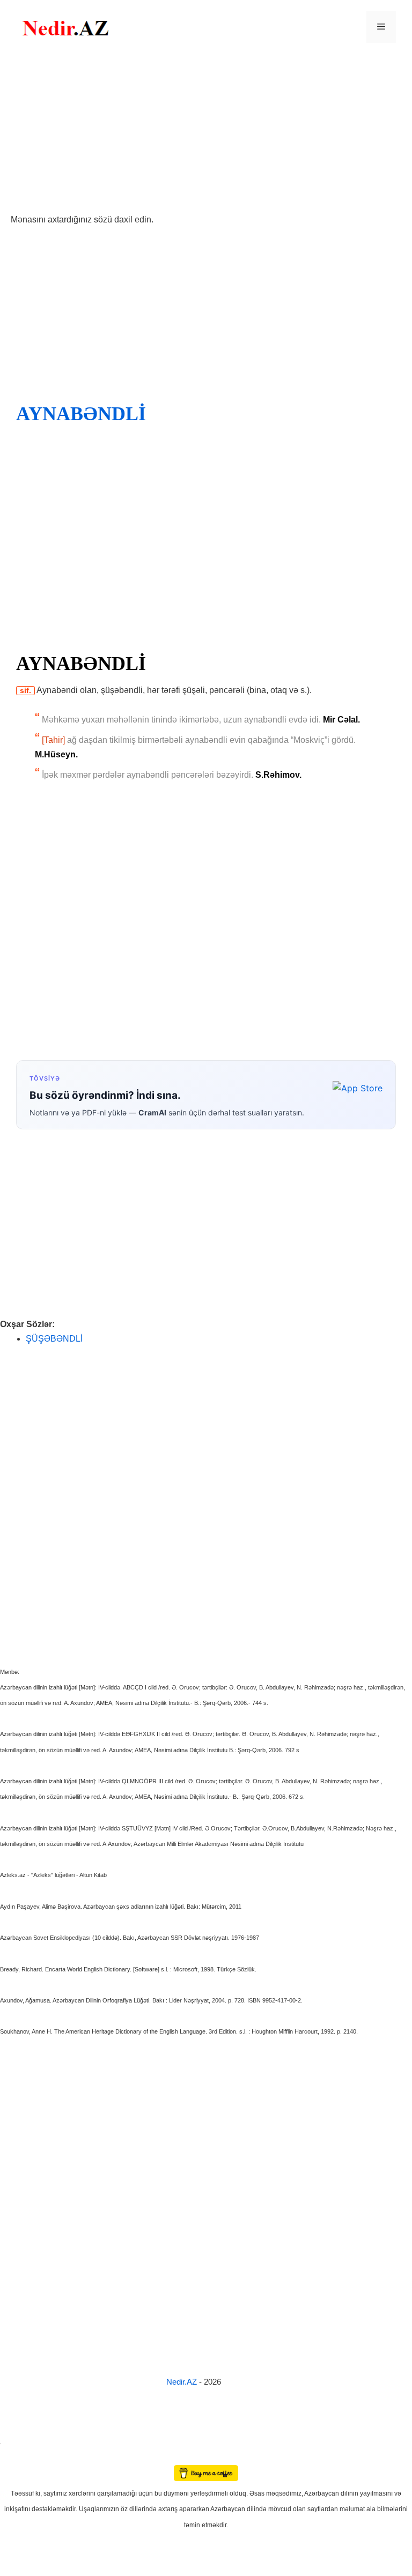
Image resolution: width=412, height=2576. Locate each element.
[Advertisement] (206, 133)
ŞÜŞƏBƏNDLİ (54, 1339)
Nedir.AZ (183, 2382)
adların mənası (19, 2458)
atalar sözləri (18, 2442)
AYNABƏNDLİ (81, 414)
